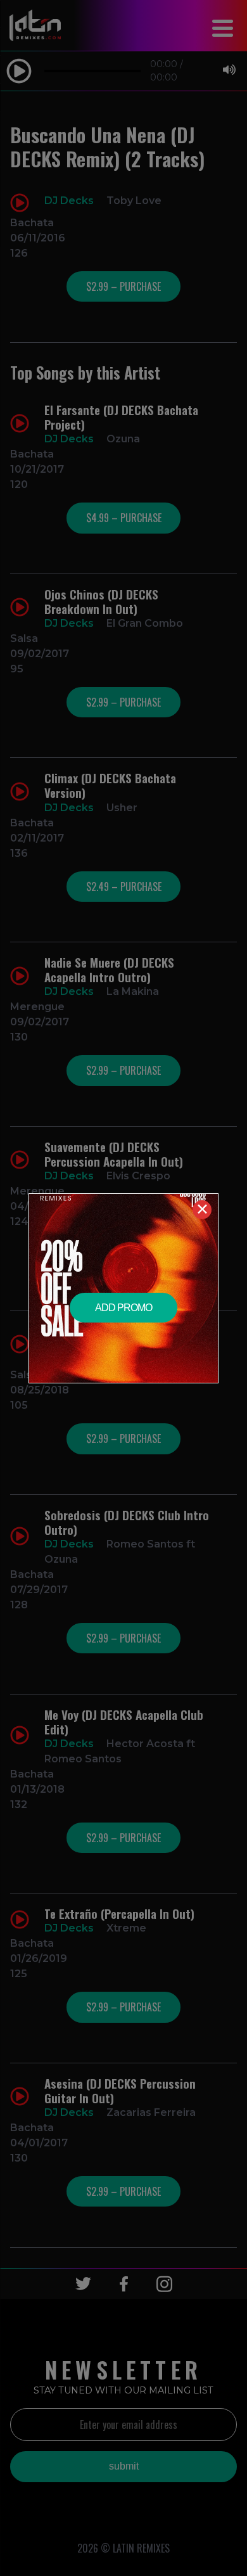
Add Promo (123, 1308)
